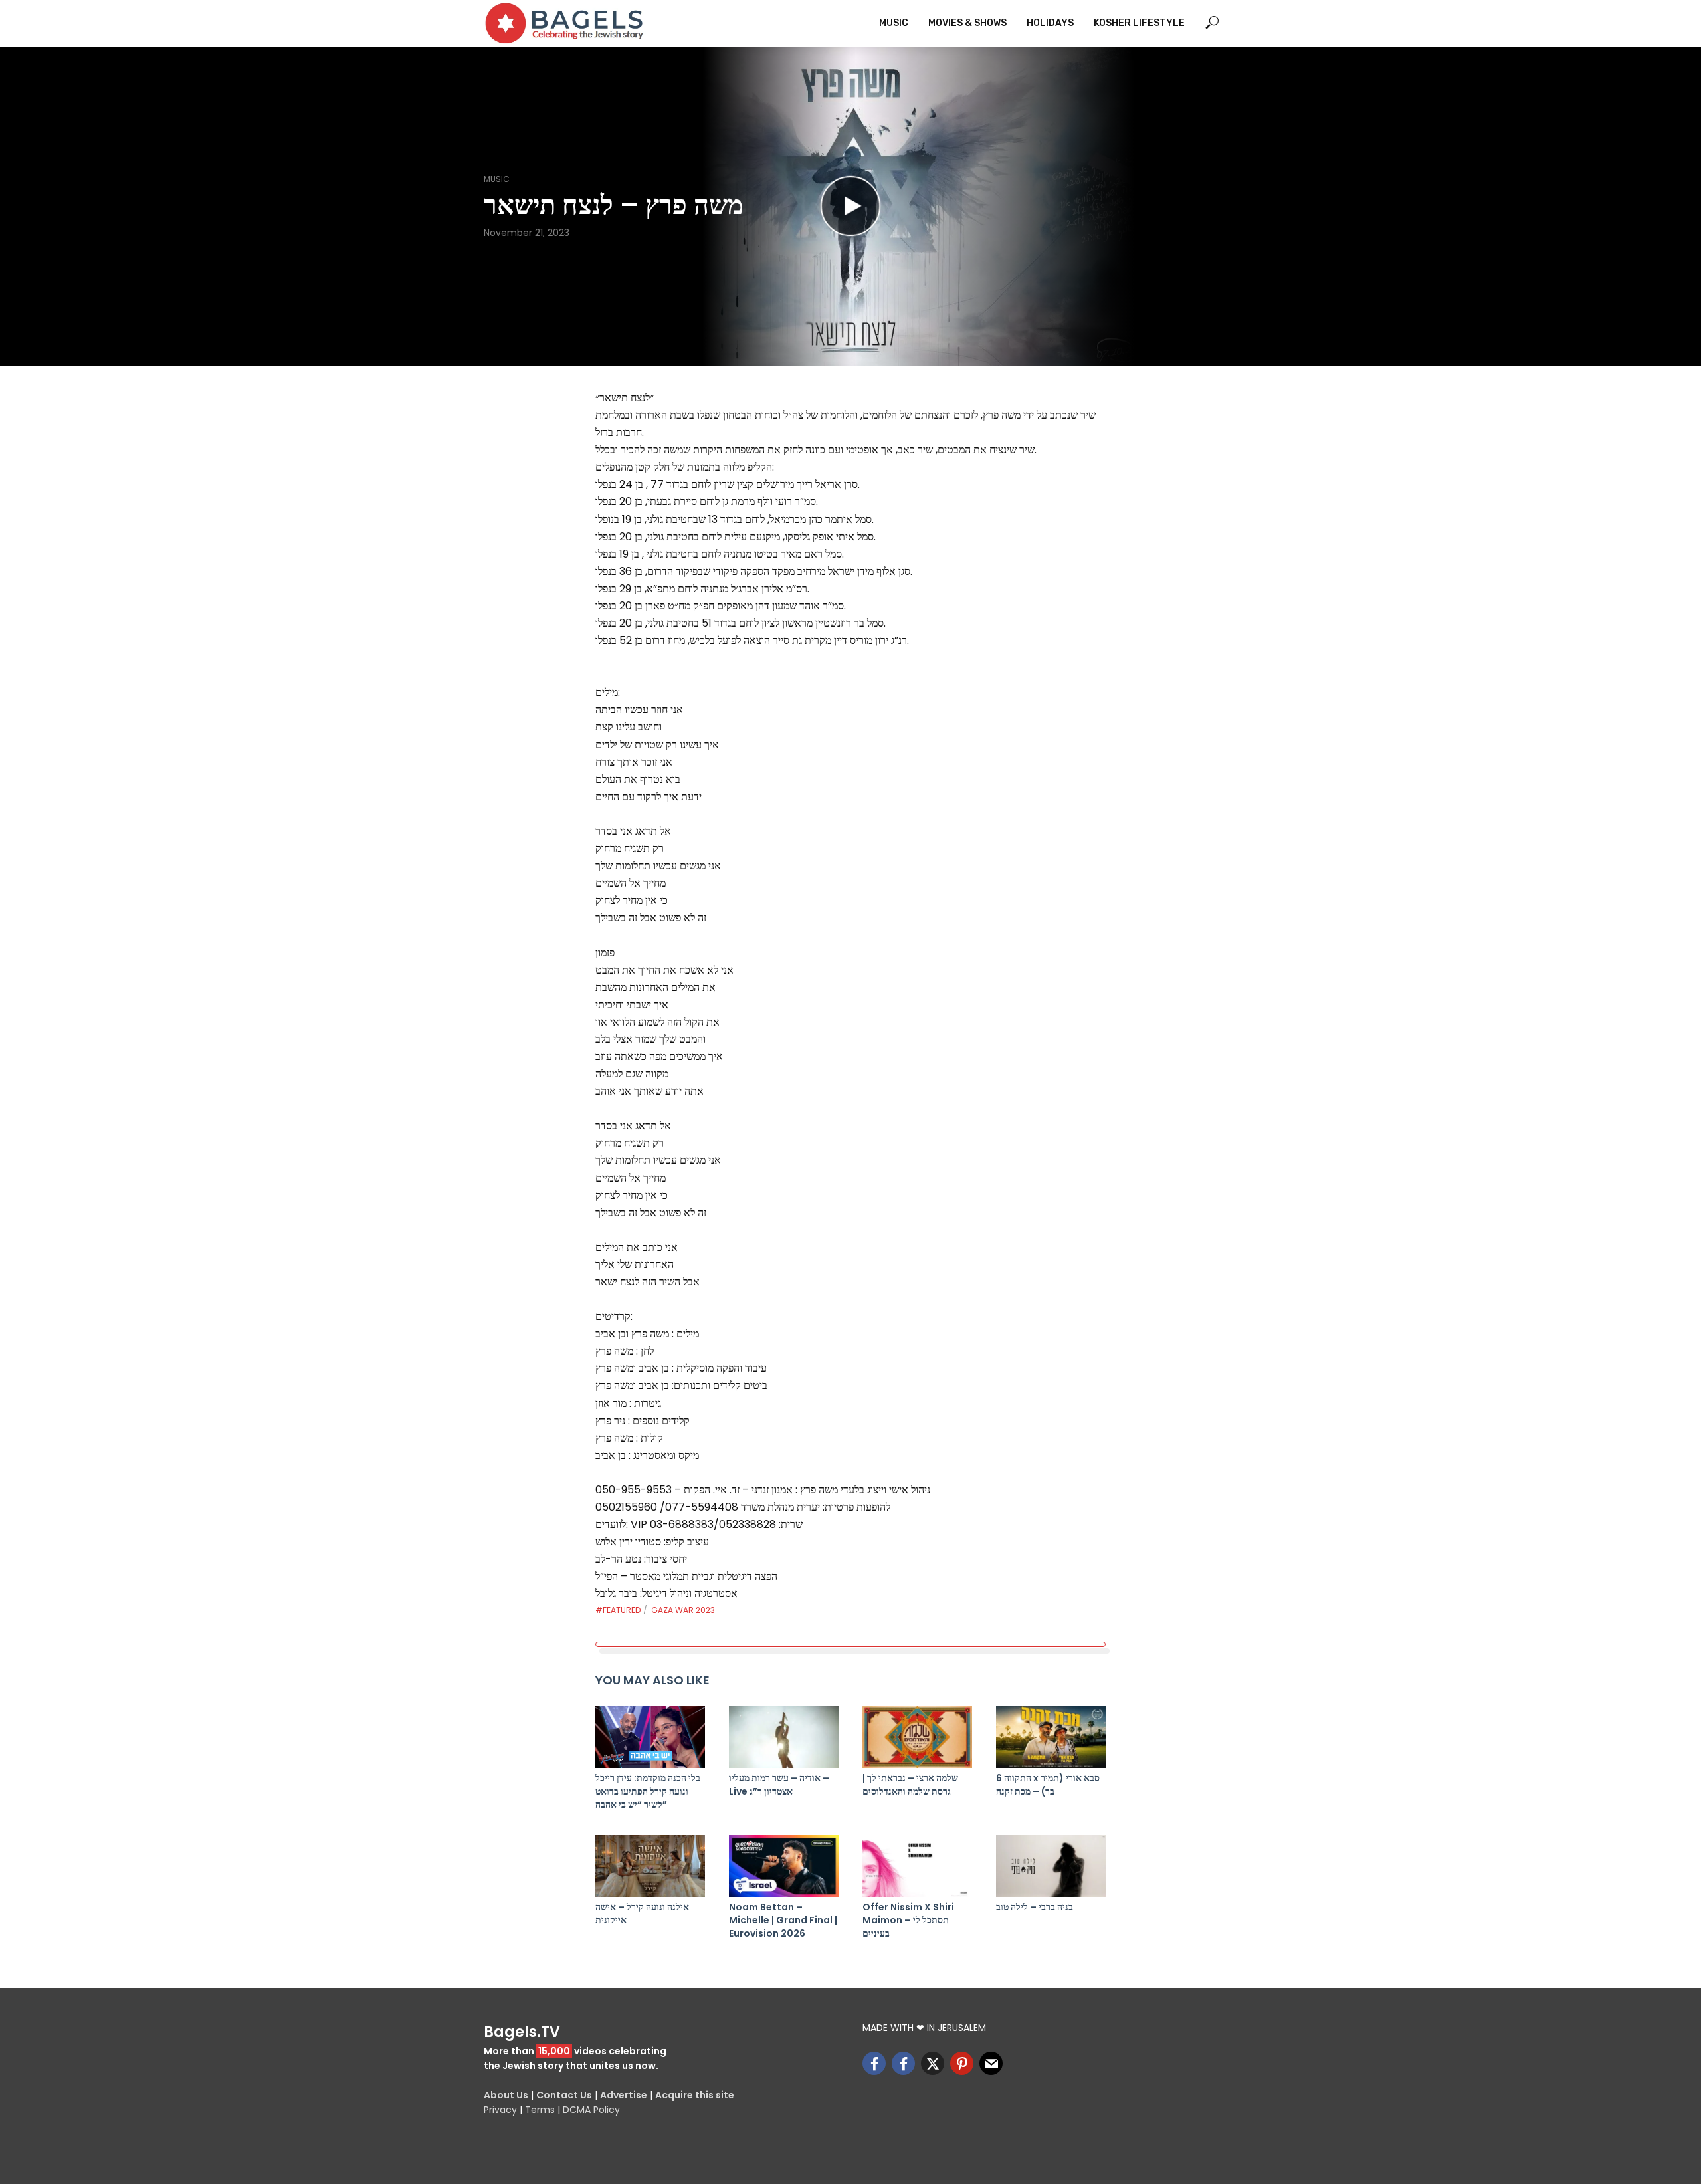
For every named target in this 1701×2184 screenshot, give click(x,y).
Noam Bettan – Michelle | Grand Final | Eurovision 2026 (783, 1920)
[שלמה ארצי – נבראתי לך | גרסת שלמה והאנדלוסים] (917, 1737)
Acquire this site (695, 2095)
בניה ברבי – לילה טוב (1035, 1907)
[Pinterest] (962, 2063)
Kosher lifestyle (1139, 23)
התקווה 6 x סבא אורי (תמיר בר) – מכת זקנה (1048, 1785)
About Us (506, 2095)
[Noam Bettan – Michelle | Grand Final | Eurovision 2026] (784, 1866)
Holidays (1050, 23)
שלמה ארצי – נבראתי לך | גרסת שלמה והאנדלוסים (910, 1785)
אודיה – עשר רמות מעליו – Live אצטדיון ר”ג (779, 1785)
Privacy (500, 2110)
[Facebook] (874, 2063)
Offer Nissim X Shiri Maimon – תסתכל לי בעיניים (908, 1920)
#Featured (618, 1610)
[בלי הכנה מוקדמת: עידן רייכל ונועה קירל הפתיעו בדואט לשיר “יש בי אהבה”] (650, 1737)
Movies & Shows (967, 23)
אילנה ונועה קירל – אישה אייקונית (642, 1913)
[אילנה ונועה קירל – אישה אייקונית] (650, 1866)
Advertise (624, 2095)
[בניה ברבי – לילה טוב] (1051, 1866)
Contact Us (564, 2095)
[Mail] (991, 2063)
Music (894, 23)
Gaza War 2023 (683, 1610)
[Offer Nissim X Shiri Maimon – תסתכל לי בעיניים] (917, 1866)
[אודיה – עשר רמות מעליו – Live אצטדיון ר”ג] (784, 1737)
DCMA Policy (591, 2110)
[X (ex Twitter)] (933, 2063)
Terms (540, 2110)
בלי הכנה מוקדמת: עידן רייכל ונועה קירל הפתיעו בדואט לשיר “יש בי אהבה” (648, 1791)
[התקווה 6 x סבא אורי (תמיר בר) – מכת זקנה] (1051, 1737)
